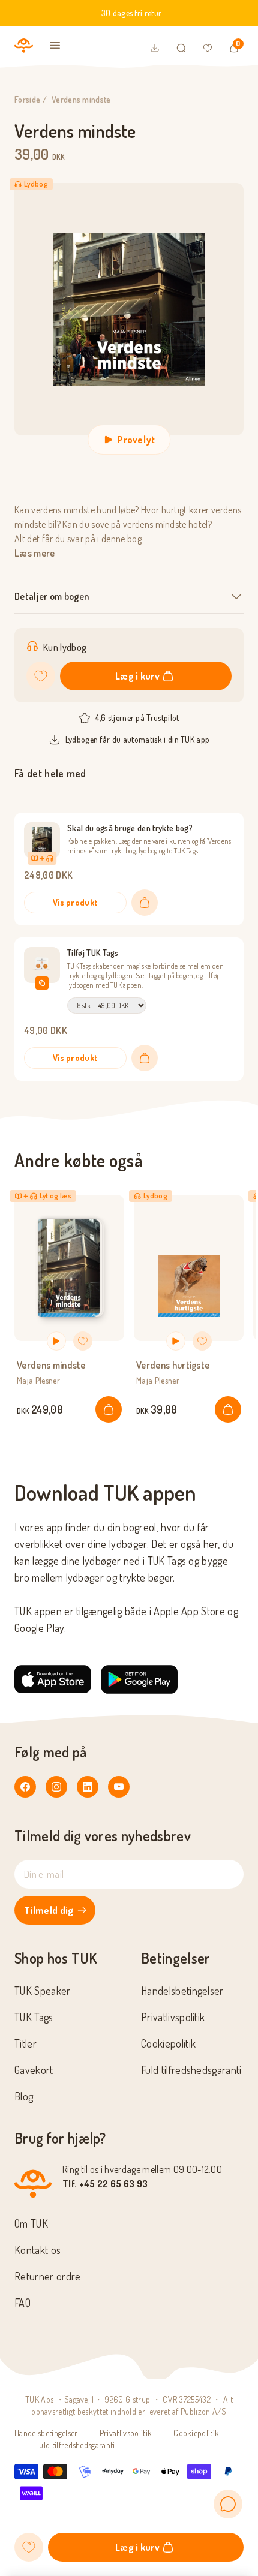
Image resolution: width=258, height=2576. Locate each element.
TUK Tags (34, 2017)
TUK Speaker (43, 1991)
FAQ (22, 2303)
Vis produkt (76, 902)
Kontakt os (37, 2250)
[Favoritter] (208, 48)
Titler (25, 2043)
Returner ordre (47, 2276)
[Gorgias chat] (228, 2504)
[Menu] (55, 46)
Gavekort (34, 2070)
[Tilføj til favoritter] (41, 676)
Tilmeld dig (49, 1910)
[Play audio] (56, 1341)
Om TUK (31, 2223)
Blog (24, 2096)
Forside (27, 99)
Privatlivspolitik (173, 2017)
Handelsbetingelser (182, 1991)
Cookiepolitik (168, 2043)
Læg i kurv (137, 676)
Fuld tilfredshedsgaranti (191, 2070)
